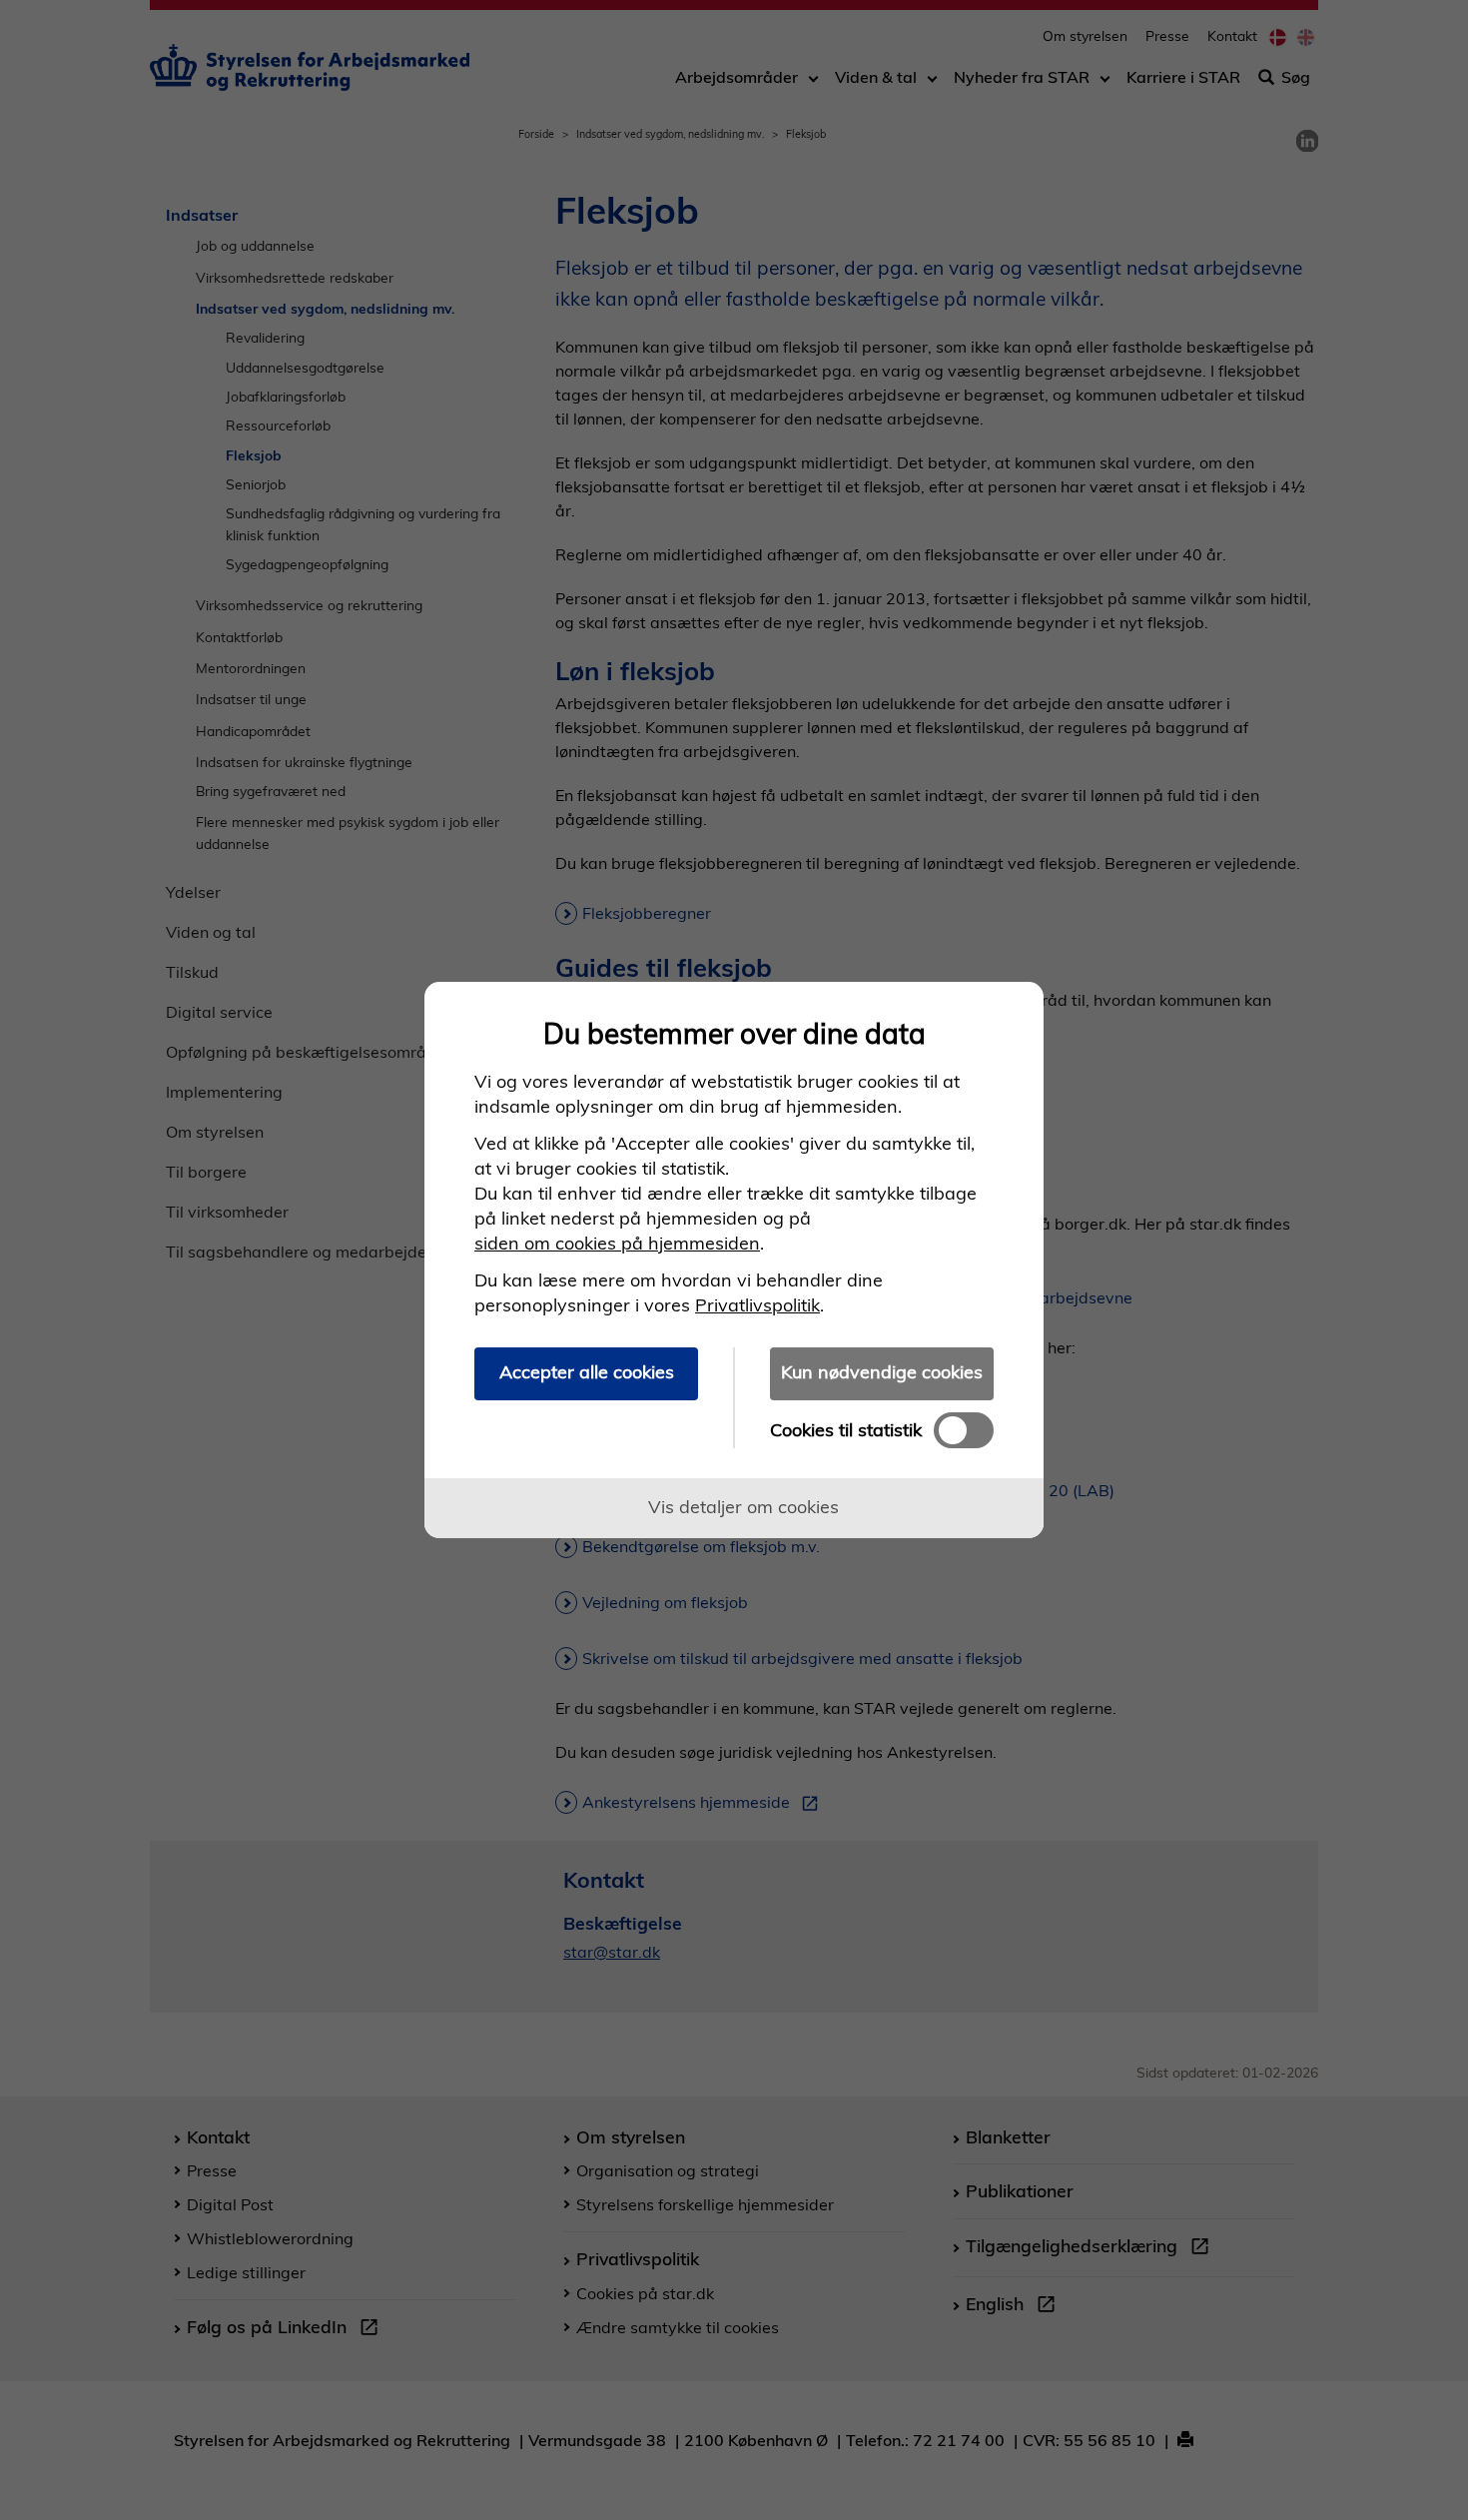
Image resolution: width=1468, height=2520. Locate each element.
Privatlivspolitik (757, 1305)
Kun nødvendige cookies (882, 1372)
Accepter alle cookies (587, 1372)
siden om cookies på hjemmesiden (617, 1243)
